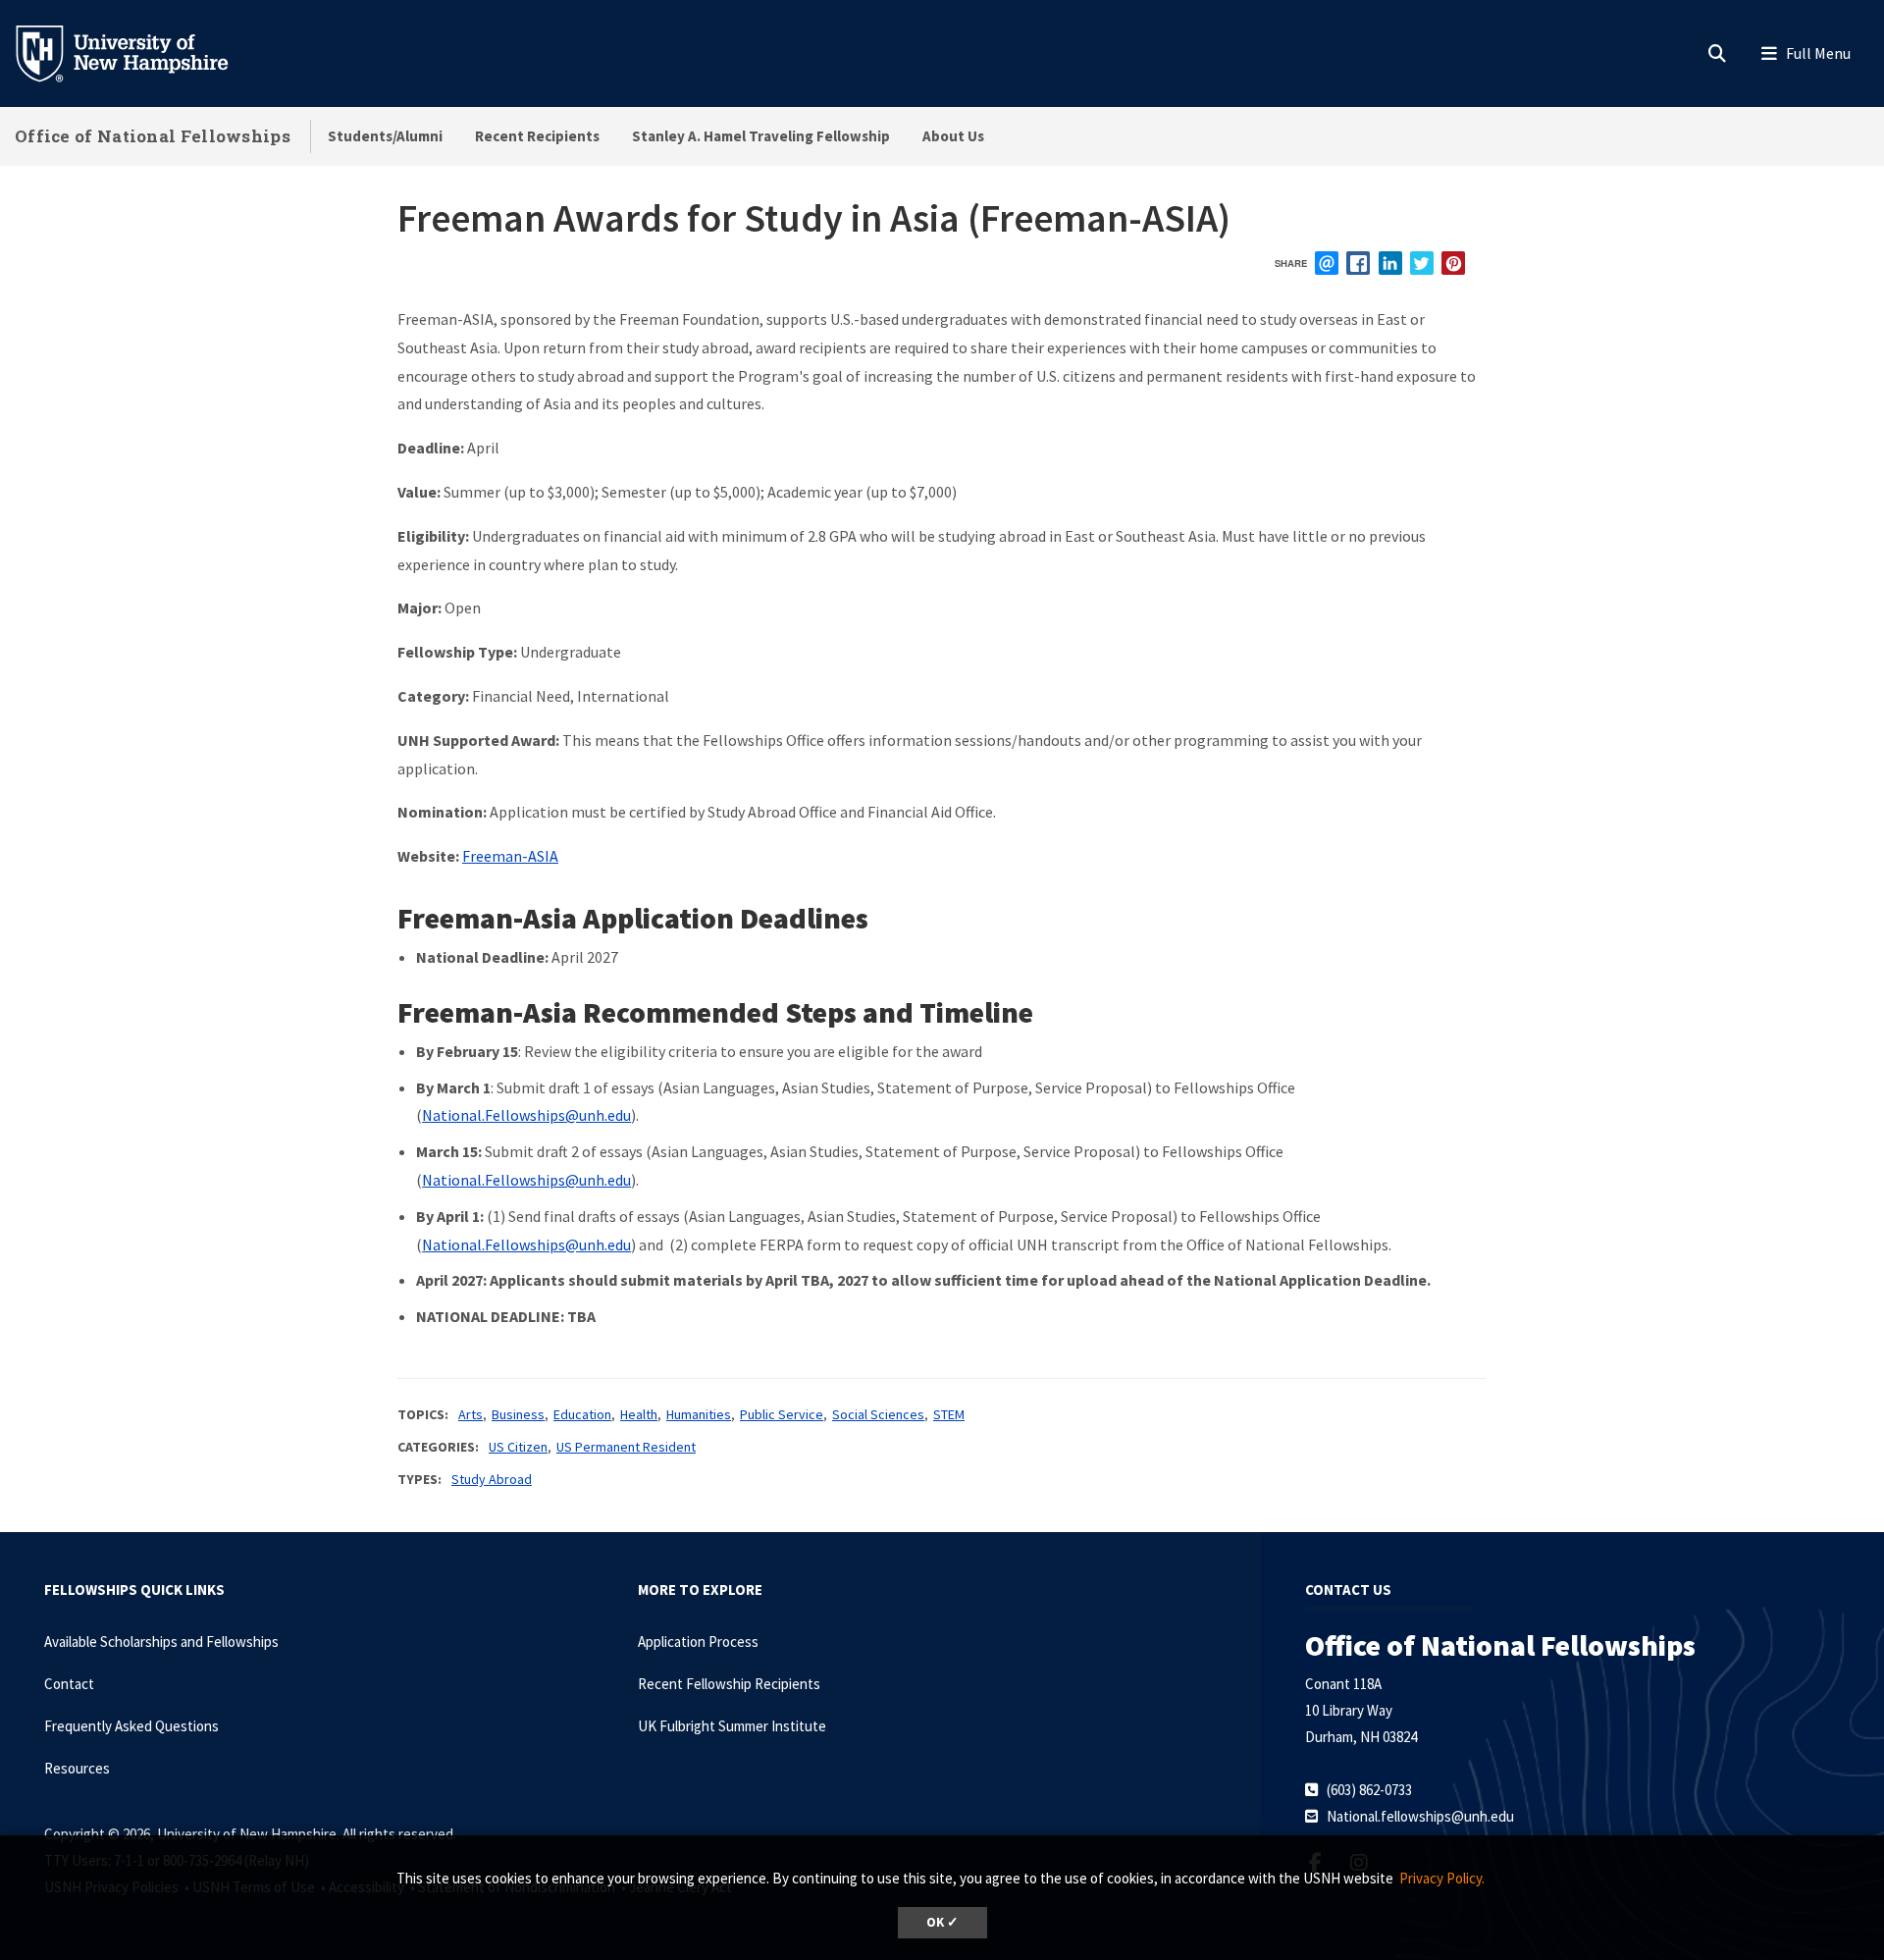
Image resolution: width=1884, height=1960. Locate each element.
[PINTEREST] (1453, 263)
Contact (69, 1684)
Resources (77, 1768)
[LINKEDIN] (1390, 263)
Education (582, 1414)
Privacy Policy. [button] (1442, 1878)
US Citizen (518, 1447)
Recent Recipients (537, 136)
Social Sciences (878, 1414)
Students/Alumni (385, 136)
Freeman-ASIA (510, 856)
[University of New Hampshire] (137, 52)
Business (518, 1414)
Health (639, 1414)
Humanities (699, 1414)
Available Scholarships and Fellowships (161, 1642)
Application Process (698, 1642)
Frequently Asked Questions (131, 1726)
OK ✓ (942, 1922)
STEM (949, 1414)
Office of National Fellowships (153, 136)
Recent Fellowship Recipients (729, 1684)
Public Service (782, 1414)
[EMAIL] (1327, 263)
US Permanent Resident (626, 1447)
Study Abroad (492, 1479)
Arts (471, 1414)
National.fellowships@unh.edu (1420, 1816)
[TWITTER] (1422, 263)
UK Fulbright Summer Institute (732, 1726)
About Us (953, 136)
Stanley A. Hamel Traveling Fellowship (761, 136)
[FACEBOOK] (1358, 263)
